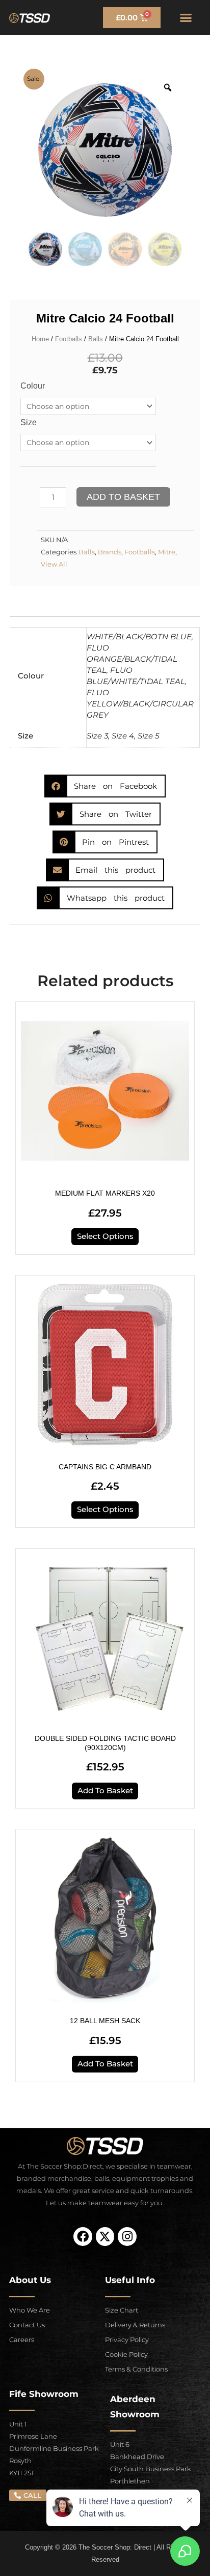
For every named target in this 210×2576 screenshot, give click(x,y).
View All (54, 564)
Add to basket (123, 497)
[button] (186, 18)
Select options (105, 1236)
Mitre (167, 552)
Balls (96, 339)
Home (40, 339)
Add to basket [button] (105, 1791)
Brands (110, 552)
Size (29, 422)
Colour (33, 386)
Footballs (69, 339)
